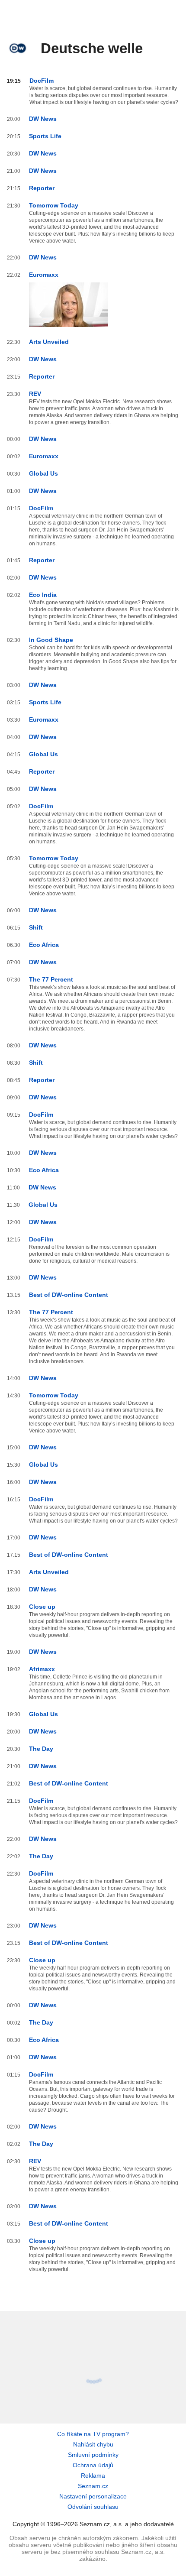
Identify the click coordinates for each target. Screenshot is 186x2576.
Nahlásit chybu (93, 2444)
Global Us (43, 473)
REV (35, 394)
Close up (42, 1607)
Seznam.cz (93, 2486)
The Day (41, 1749)
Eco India (43, 595)
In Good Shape (51, 640)
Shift (36, 927)
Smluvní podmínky (93, 2455)
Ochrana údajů (93, 2465)
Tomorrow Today (54, 205)
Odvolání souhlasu (93, 2507)
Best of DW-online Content (69, 1295)
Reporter (42, 188)
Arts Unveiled (49, 342)
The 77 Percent (51, 979)
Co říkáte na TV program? (93, 2434)
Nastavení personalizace (93, 2496)
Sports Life (45, 136)
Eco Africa (44, 945)
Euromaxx (44, 275)
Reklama (93, 2476)
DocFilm (42, 81)
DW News (43, 119)
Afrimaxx (42, 1669)
